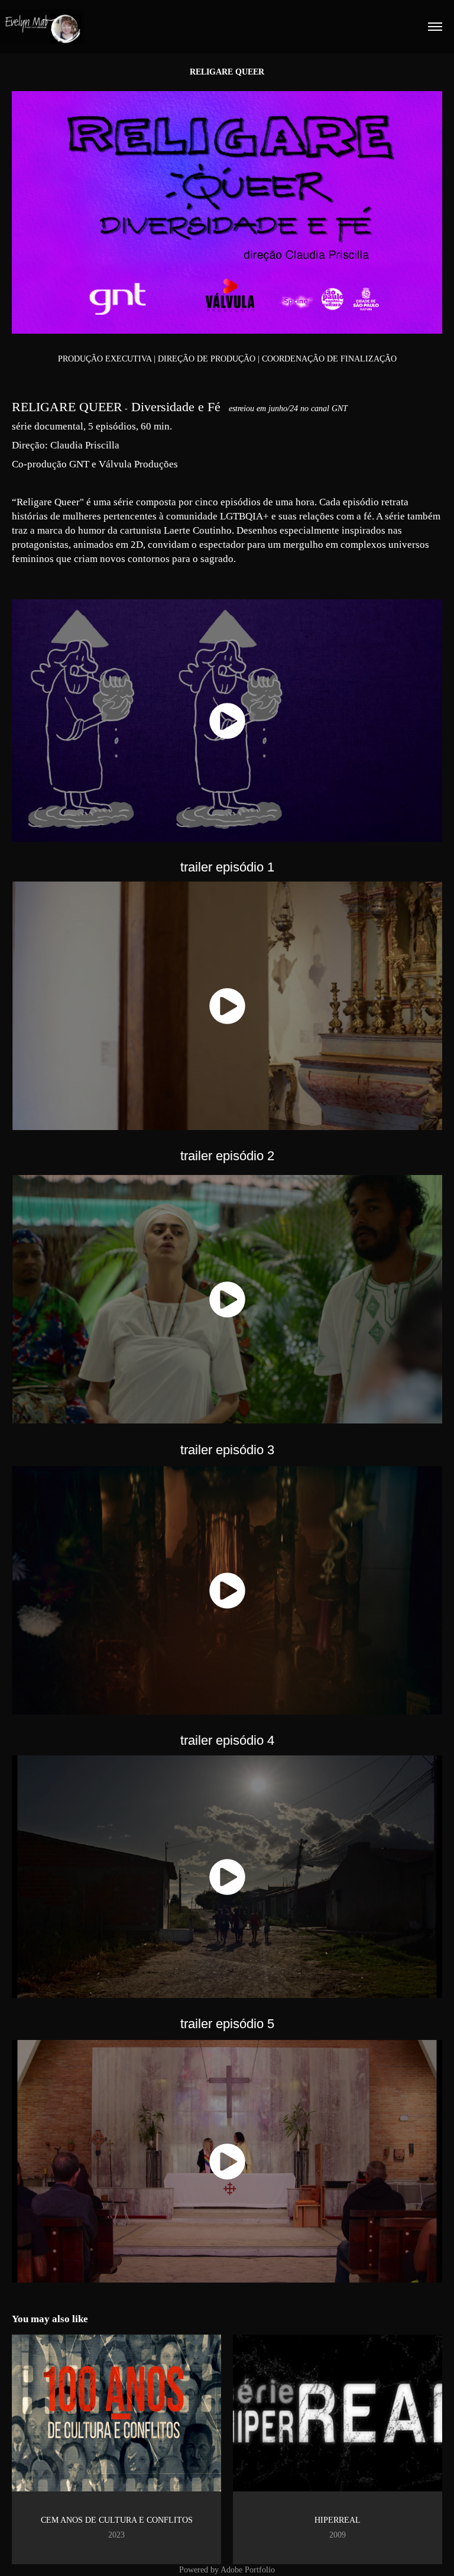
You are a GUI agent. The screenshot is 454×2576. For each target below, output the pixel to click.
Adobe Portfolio (248, 2570)
